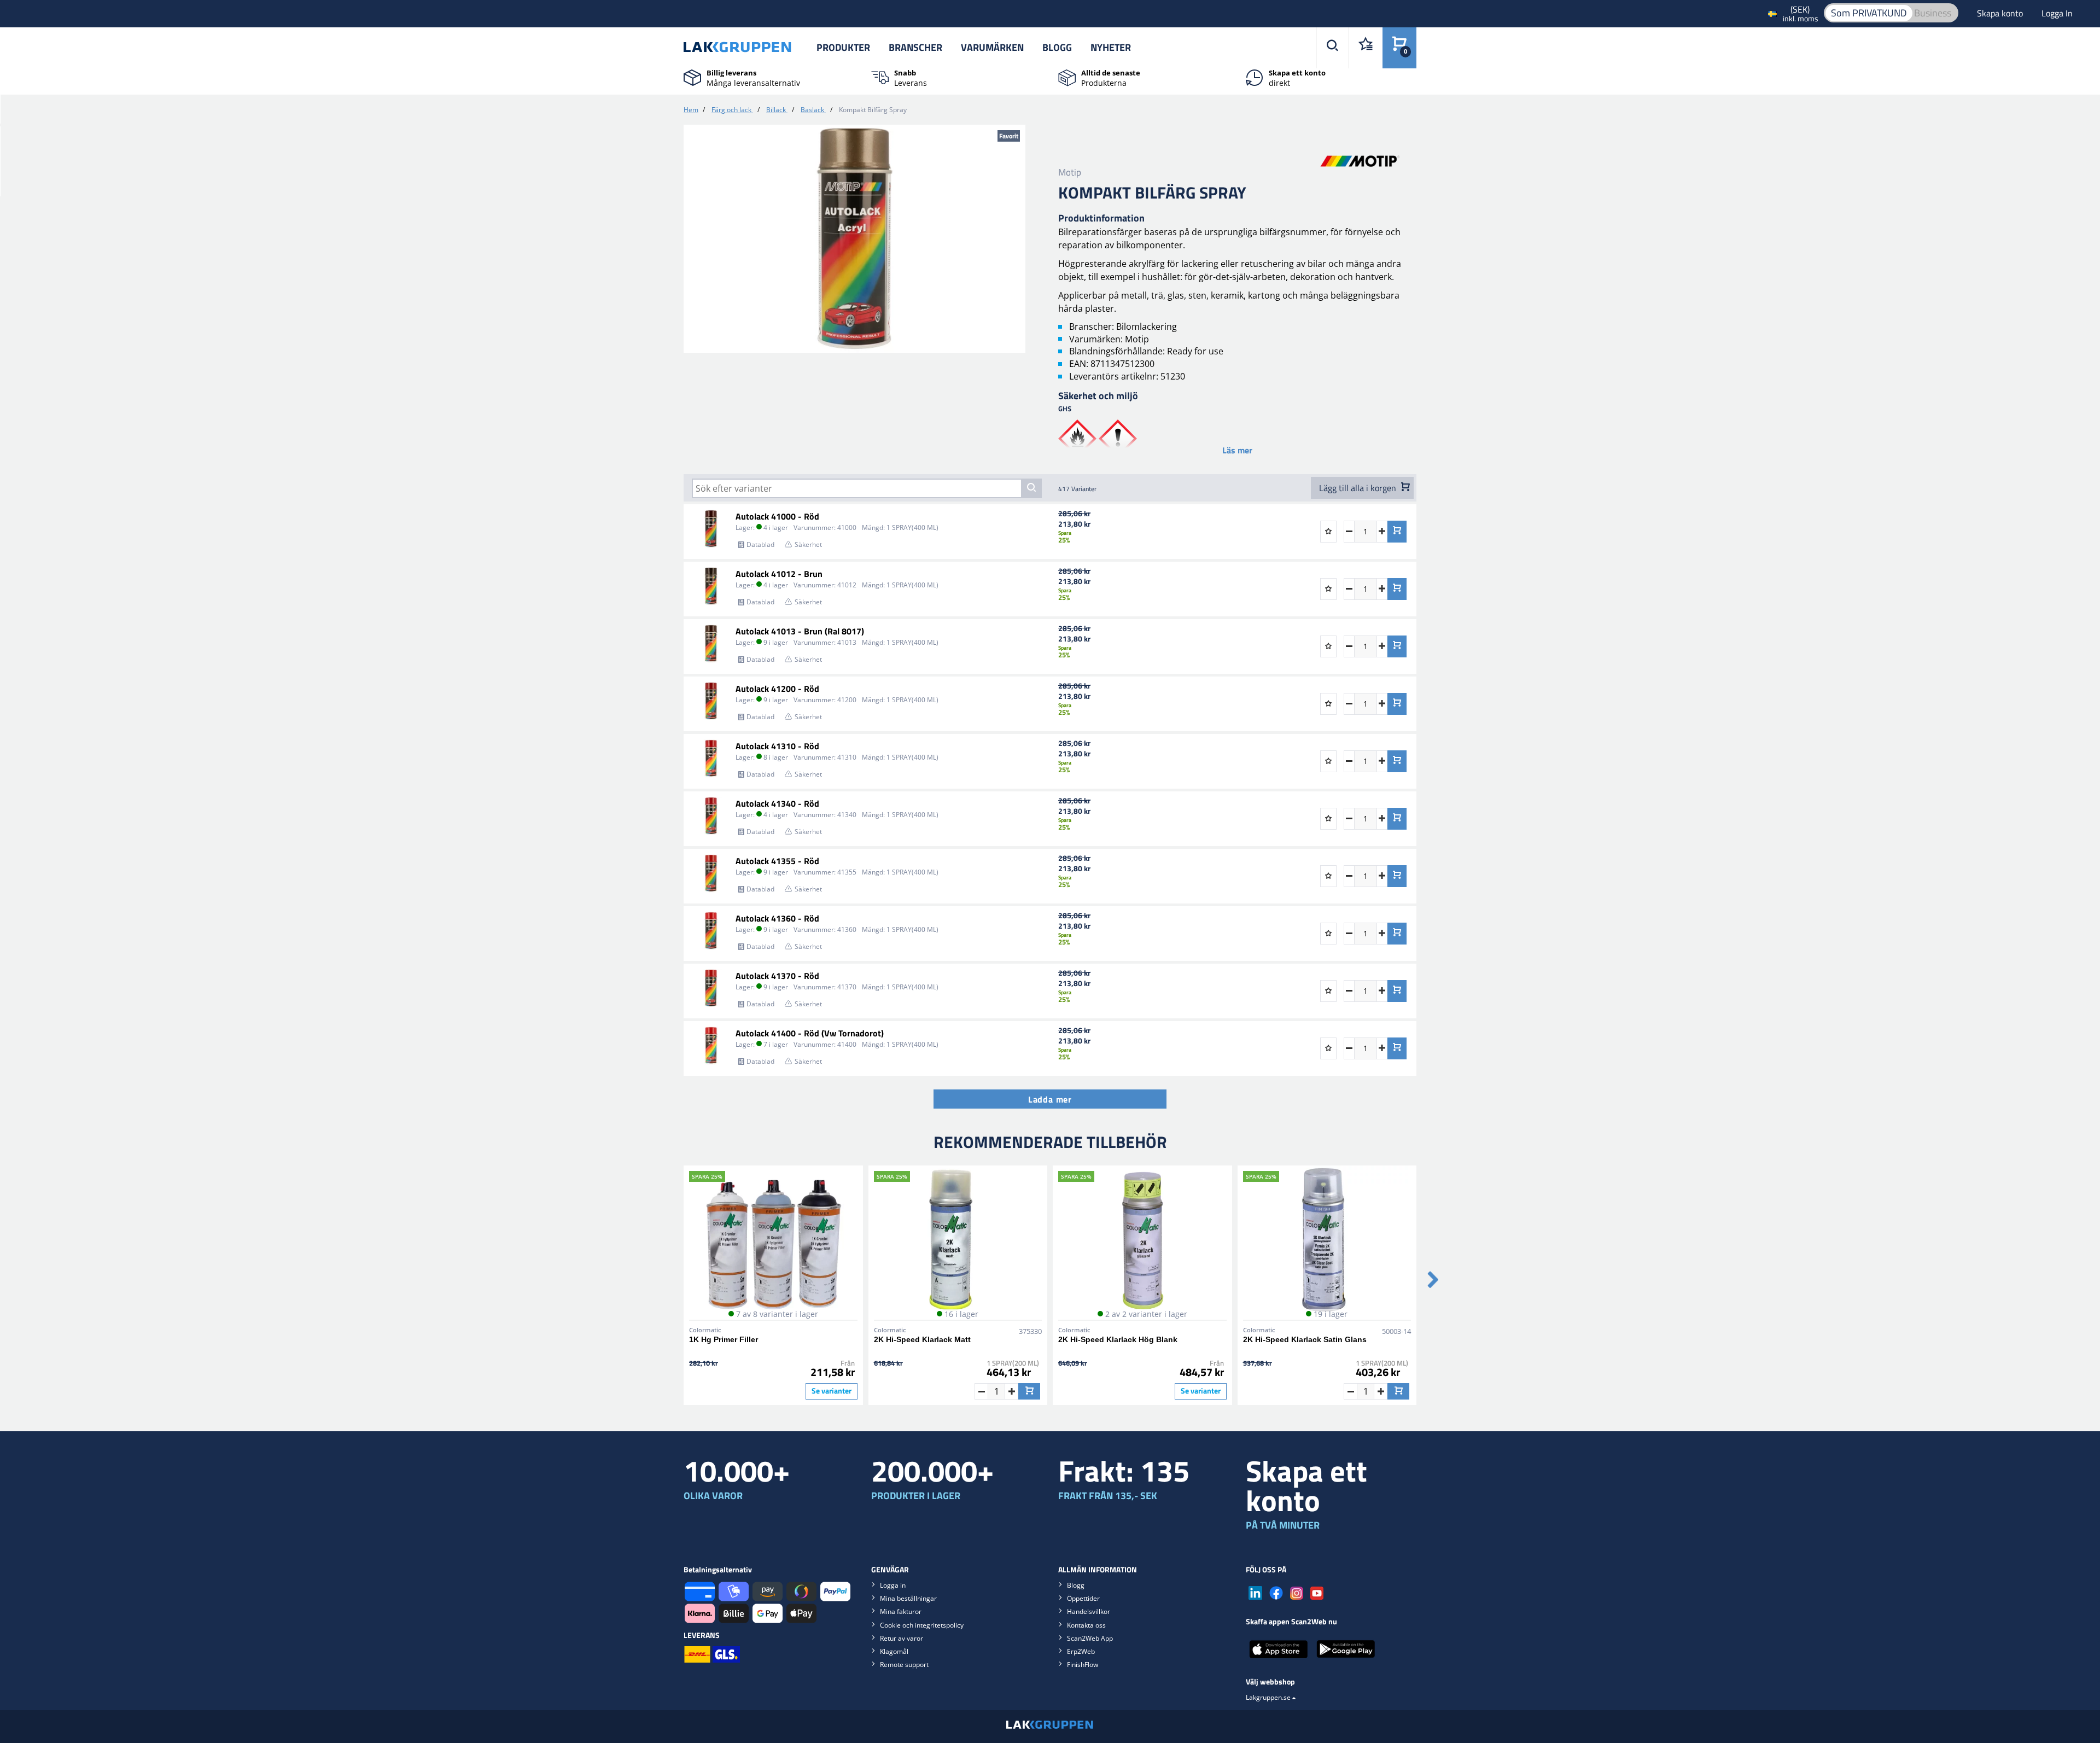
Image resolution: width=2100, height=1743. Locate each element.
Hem (691, 110)
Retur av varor (902, 1638)
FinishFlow (1083, 1665)
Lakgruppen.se (1268, 1697)
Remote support (904, 1665)
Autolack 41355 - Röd (777, 861)
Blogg (1057, 47)
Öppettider (1083, 1598)
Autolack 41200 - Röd (777, 689)
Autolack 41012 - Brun (779, 574)
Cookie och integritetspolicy (922, 1625)
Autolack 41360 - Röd (777, 918)
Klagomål (894, 1651)
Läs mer (1237, 450)
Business (1933, 13)
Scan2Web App (1090, 1638)
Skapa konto (2001, 13)
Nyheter (1111, 47)
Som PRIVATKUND (1869, 13)
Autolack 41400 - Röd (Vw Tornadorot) (810, 1033)
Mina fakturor (901, 1611)
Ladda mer (1050, 1099)
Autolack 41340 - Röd (777, 803)
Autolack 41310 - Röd (777, 746)
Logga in (893, 1585)
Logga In (2057, 13)
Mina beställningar (908, 1598)
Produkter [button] (843, 47)
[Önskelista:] (1365, 48)
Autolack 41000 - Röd (777, 516)
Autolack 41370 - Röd (777, 976)
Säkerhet (808, 544)
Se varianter (832, 1391)
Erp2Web (1081, 1651)
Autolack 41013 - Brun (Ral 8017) (800, 631)
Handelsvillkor (1089, 1611)
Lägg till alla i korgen (1359, 488)
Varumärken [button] (992, 47)
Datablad (760, 544)
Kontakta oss (1086, 1625)
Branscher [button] (915, 47)
